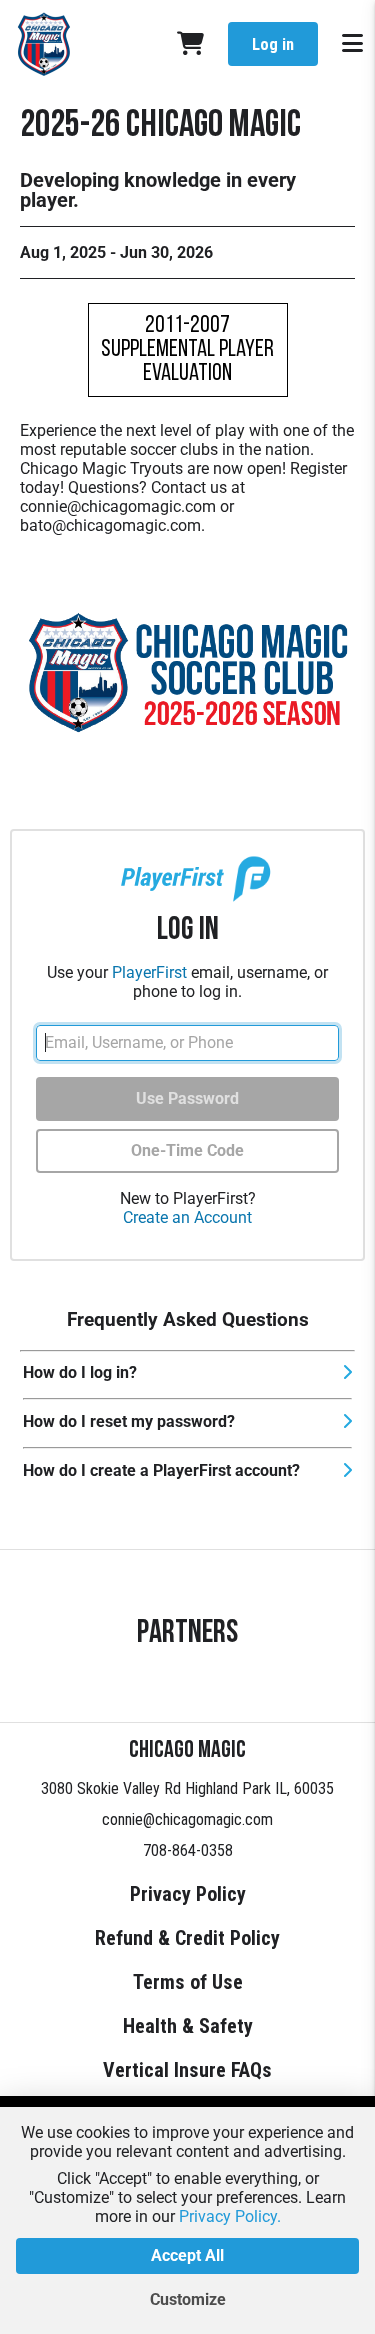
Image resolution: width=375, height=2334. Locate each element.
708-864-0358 (188, 1850)
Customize (188, 2299)
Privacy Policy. (230, 2216)
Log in (273, 44)
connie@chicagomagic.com (187, 1819)
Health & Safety (188, 2026)
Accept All (187, 2255)
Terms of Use (188, 1982)
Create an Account (187, 1217)
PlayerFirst (149, 972)
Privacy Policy (188, 1894)
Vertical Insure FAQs (187, 2070)
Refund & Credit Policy (187, 1938)
